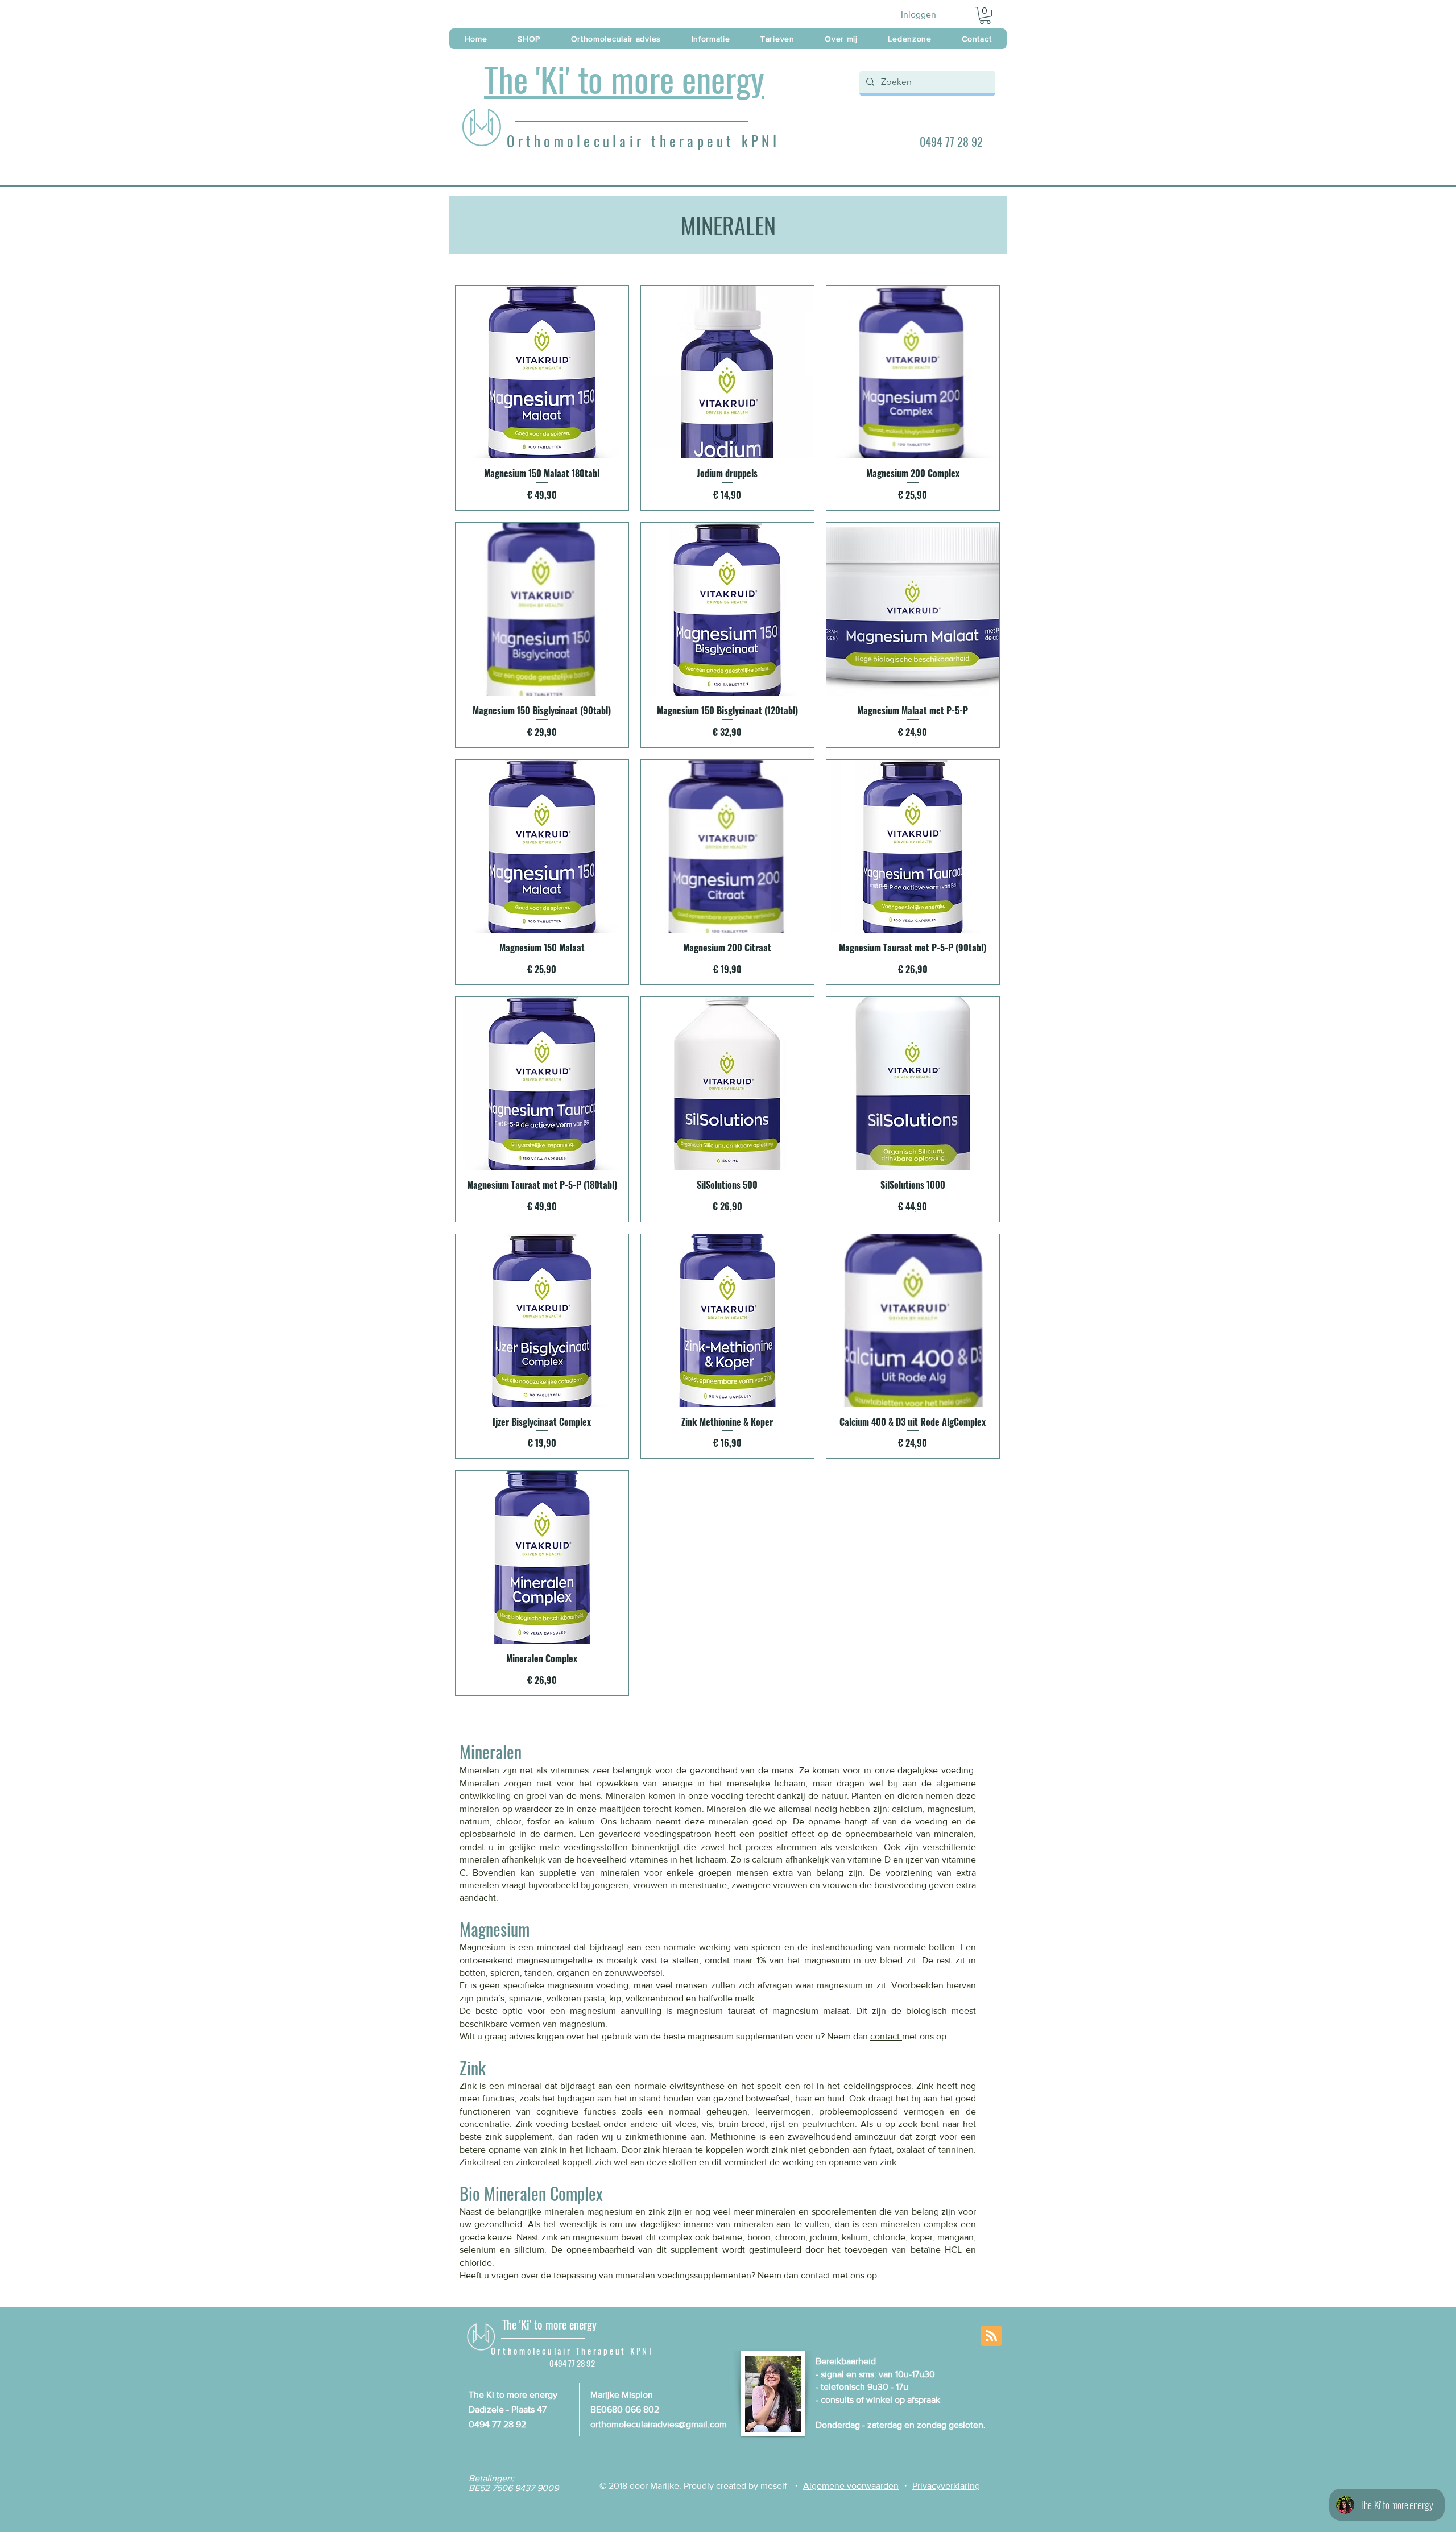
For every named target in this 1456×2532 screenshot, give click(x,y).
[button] (985, 15)
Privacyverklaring (946, 2486)
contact (886, 2036)
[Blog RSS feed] (991, 2336)
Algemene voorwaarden (851, 2486)
